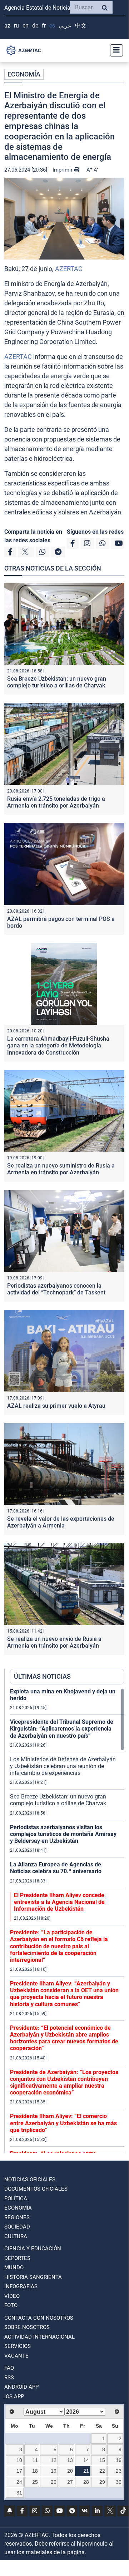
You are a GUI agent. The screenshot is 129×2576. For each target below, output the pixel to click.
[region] (67, 1920)
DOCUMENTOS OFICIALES (36, 2189)
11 (35, 2460)
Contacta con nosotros (39, 2318)
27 (70, 2482)
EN (26, 26)
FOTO (11, 2305)
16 (119, 2460)
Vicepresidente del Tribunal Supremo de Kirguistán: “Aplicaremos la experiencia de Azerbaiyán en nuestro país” (62, 1729)
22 (102, 2471)
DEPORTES (17, 2258)
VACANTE (16, 2356)
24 (19, 2482)
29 (102, 2482)
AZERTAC (69, 269)
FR (44, 26)
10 (19, 2460)
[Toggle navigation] (114, 50)
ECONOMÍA (24, 74)
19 (54, 2471)
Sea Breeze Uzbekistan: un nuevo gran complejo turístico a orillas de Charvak (57, 682)
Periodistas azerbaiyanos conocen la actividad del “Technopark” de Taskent (56, 1289)
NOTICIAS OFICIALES (30, 2180)
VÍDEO (12, 2296)
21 (86, 2471)
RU (16, 26)
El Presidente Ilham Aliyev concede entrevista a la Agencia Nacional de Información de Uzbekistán (59, 1902)
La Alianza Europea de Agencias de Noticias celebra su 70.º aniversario (56, 1868)
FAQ (9, 2368)
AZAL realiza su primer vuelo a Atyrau (56, 1406)
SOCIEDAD (17, 2227)
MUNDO (14, 2267)
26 (54, 2482)
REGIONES (17, 2217)
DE (35, 26)
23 (119, 2471)
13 (70, 2460)
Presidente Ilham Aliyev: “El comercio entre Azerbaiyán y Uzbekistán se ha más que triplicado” (63, 2123)
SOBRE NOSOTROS (27, 2327)
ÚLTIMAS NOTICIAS (42, 1676)
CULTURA (16, 2236)
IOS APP (14, 2397)
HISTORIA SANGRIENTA (33, 2277)
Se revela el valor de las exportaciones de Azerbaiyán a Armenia (61, 1522)
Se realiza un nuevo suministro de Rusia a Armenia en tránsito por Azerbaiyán (61, 1169)
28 (86, 2482)
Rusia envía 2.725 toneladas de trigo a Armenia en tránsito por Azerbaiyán (56, 802)
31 (19, 2493)
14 (86, 2460)
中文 (81, 26)
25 (35, 2482)
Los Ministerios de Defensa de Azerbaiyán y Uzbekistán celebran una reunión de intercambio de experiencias (63, 1766)
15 (102, 2460)
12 (54, 2460)
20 (70, 2471)
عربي (65, 26)
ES (52, 26)
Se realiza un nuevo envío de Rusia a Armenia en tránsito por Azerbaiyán (54, 1642)
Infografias (21, 2286)
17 (19, 2471)
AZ (7, 26)
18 (35, 2471)
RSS (9, 2378)
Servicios (18, 2346)
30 (119, 2482)
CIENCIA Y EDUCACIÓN (33, 2249)
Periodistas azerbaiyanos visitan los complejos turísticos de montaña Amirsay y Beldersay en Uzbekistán (63, 1834)
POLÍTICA (16, 2199)
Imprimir (63, 170)
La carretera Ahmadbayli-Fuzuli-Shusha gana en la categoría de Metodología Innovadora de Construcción (58, 1045)
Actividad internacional (39, 2337)
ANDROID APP (21, 2387)
